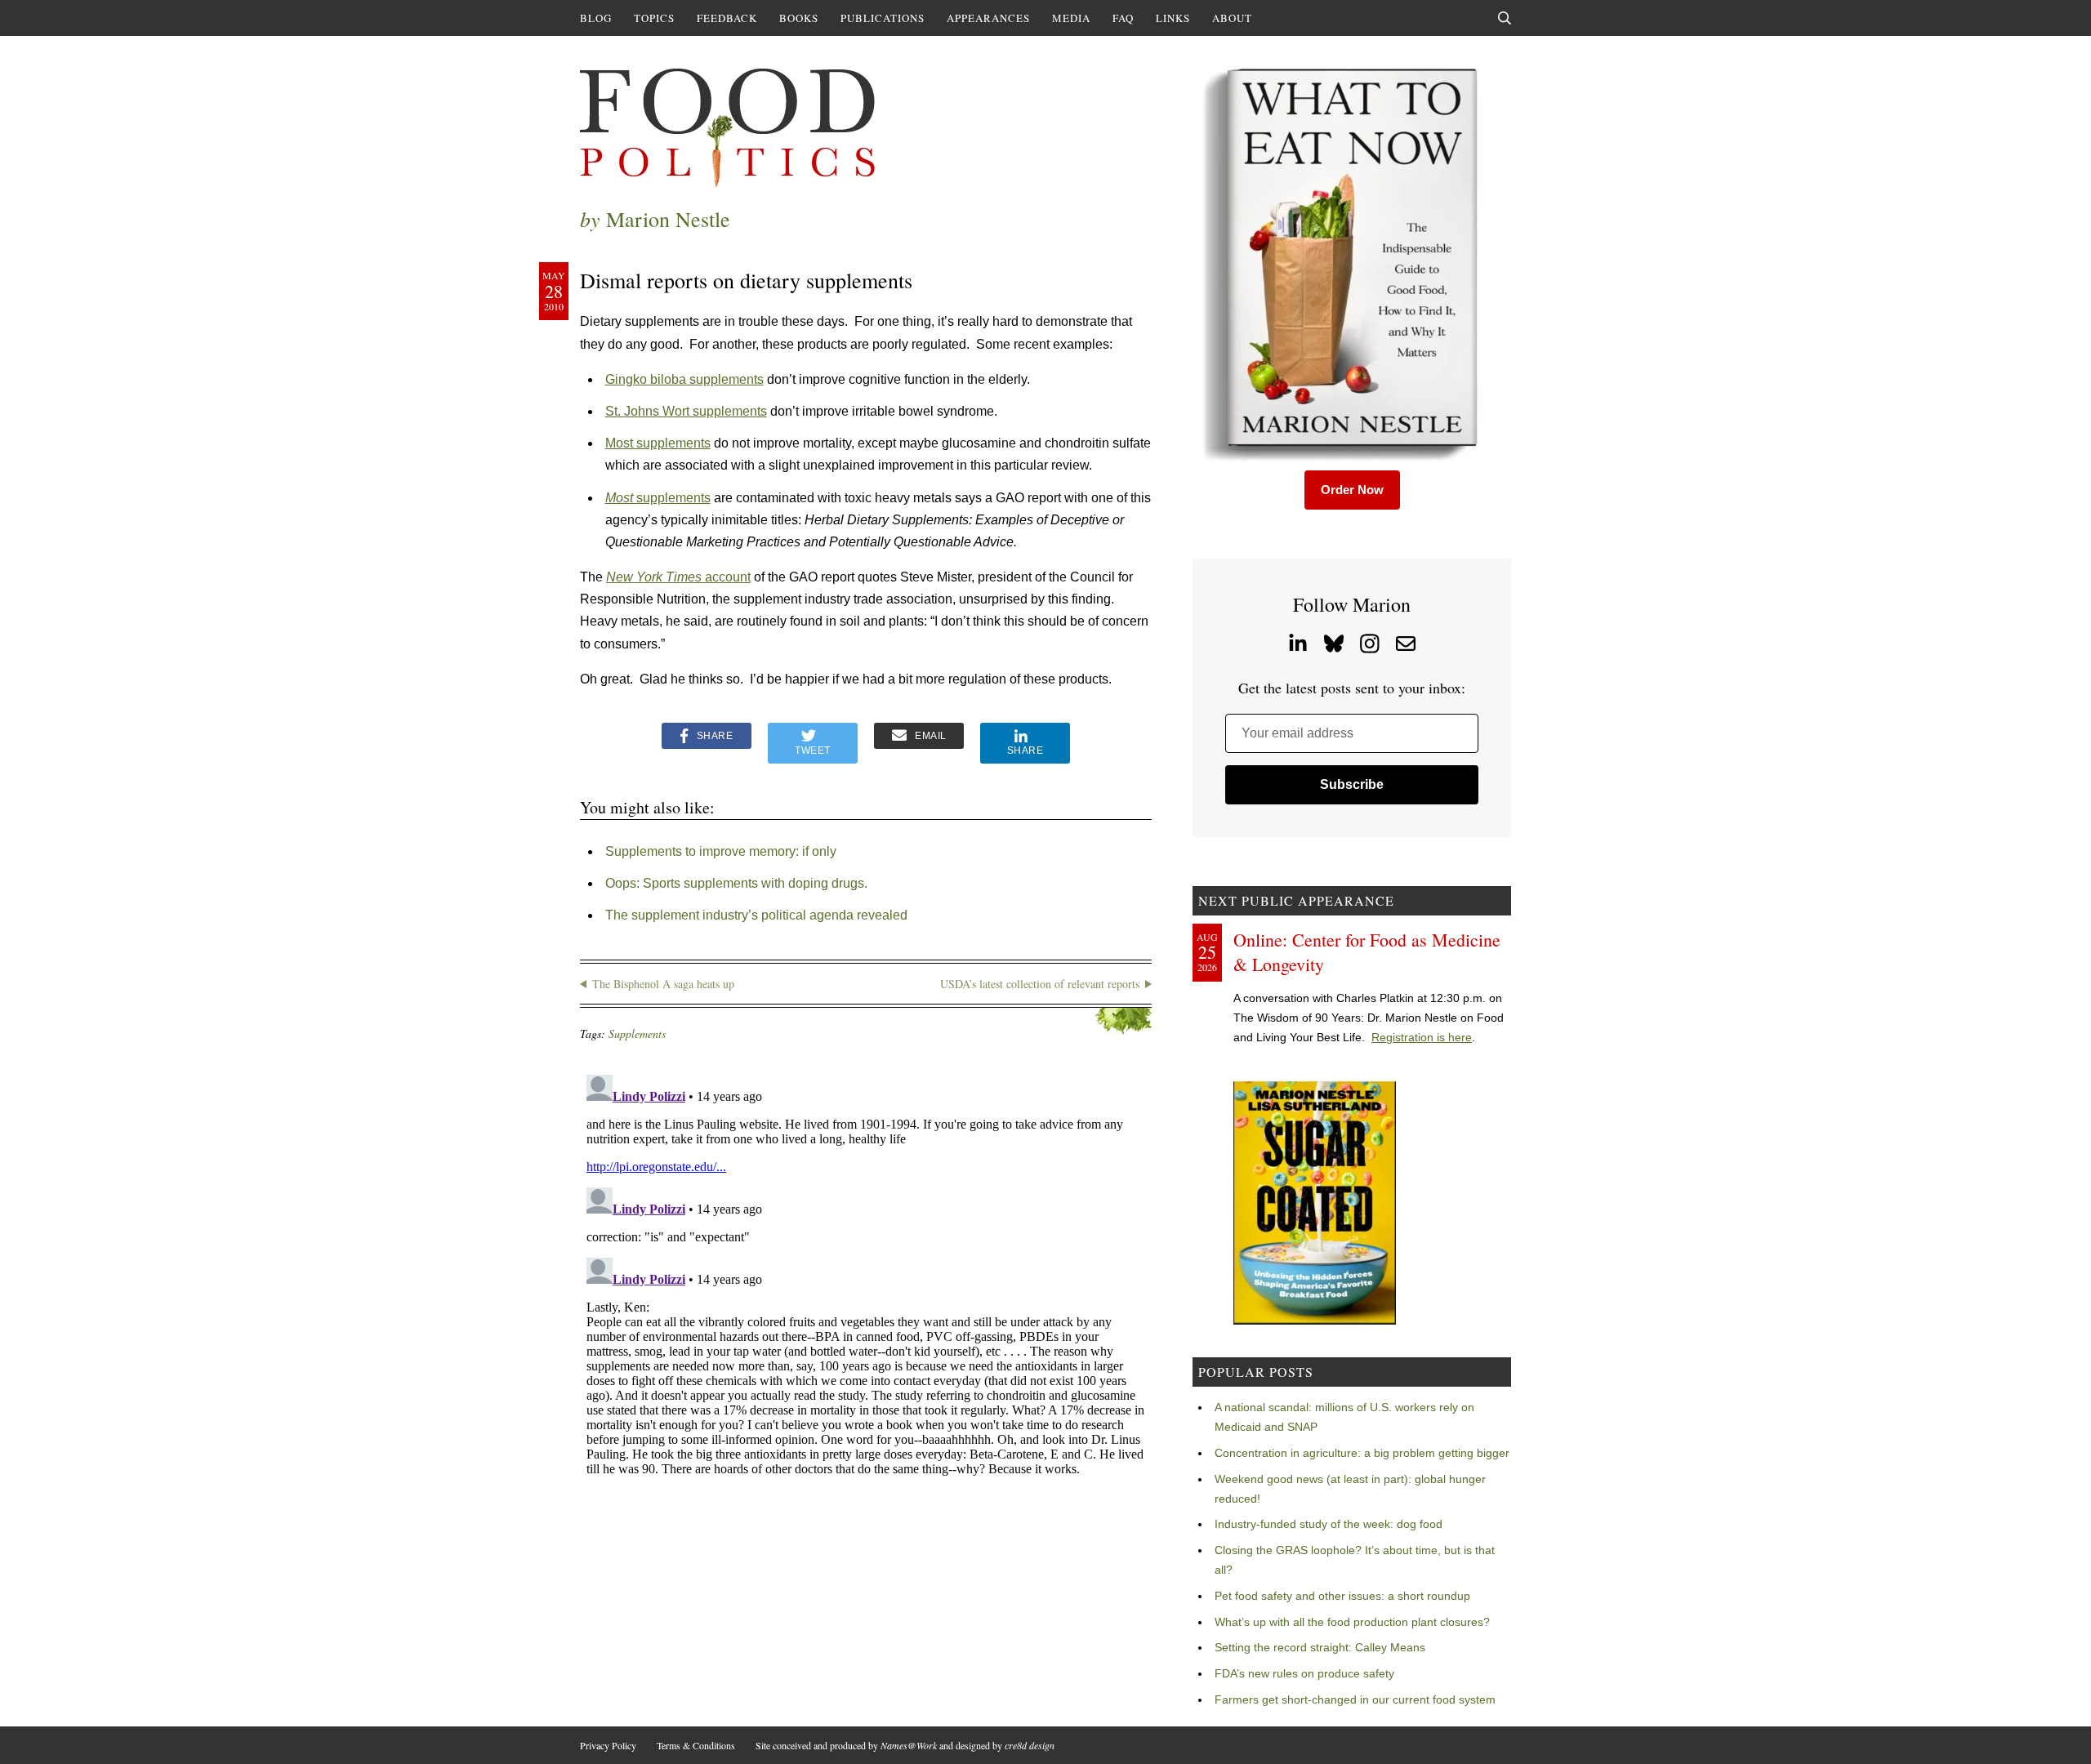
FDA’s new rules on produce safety (1304, 1673)
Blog (596, 18)
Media (1071, 18)
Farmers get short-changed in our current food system (1355, 1699)
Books (799, 18)
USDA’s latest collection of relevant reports (1040, 984)
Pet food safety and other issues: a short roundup (1342, 1596)
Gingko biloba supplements (684, 379)
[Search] (1505, 18)
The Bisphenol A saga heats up (663, 984)
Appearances (988, 18)
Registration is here (1422, 1037)
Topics (654, 18)
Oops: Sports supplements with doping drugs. (736, 883)
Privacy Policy (608, 1745)
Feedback (727, 18)
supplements (658, 498)
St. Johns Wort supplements (686, 411)
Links (1173, 18)
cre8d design (1030, 1745)
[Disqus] (866, 1272)
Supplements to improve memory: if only (721, 851)
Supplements (637, 1033)
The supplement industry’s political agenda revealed (756, 915)
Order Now (1352, 490)
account (678, 577)
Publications (883, 18)
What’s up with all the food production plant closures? (1352, 1622)
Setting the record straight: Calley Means (1320, 1647)
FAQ (1123, 18)
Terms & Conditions (696, 1745)
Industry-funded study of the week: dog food (1329, 1524)
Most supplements (658, 443)
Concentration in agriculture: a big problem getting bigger (1362, 1453)
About (1232, 18)
